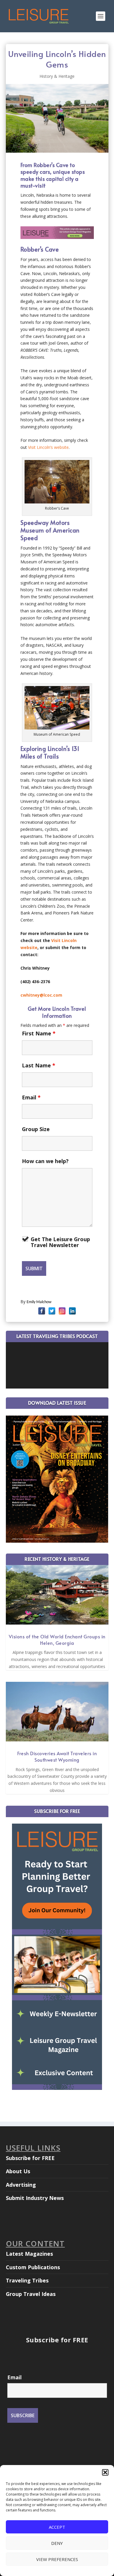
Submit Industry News (35, 2198)
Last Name (39, 1065)
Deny (57, 2543)
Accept (57, 2527)
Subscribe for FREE (30, 2158)
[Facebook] (42, 1311)
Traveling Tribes (27, 2280)
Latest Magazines (29, 2254)
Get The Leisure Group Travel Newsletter (60, 1242)
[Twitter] (52, 1311)
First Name (39, 1033)
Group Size (36, 1129)
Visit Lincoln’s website (48, 447)
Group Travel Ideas (31, 2294)
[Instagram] (62, 1311)
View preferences (57, 2559)
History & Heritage (57, 76)
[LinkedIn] (72, 1311)
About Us (18, 2171)
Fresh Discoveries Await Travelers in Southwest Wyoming (57, 1756)
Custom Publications (33, 2267)
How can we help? (45, 1161)
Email (31, 1097)
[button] (105, 2472)
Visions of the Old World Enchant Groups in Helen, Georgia (57, 1640)
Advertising (21, 2185)
